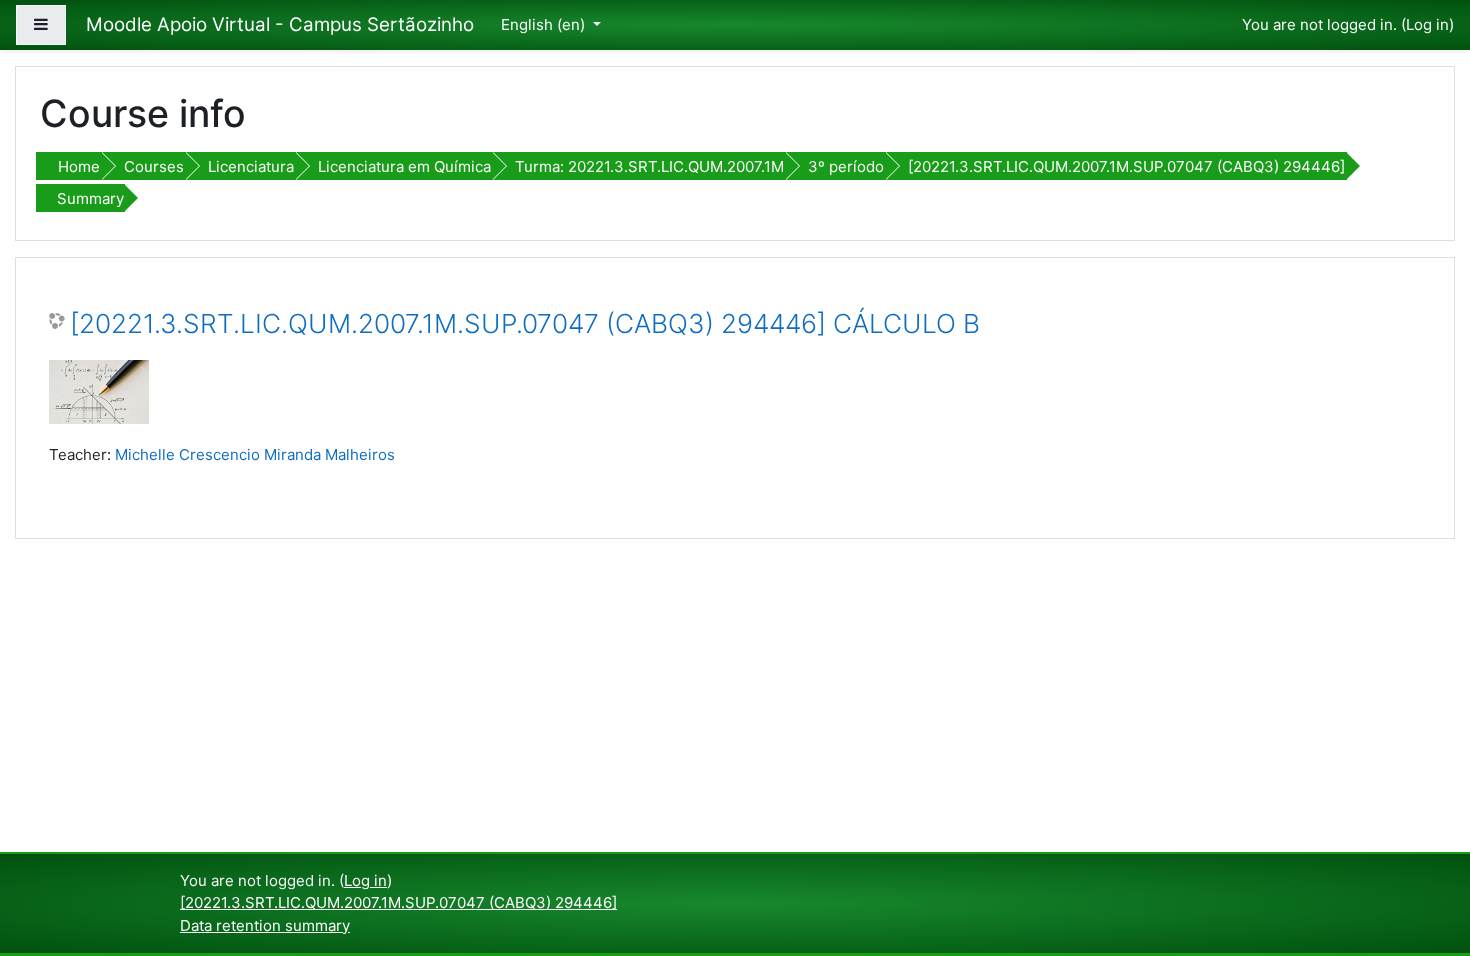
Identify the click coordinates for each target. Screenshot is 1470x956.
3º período (846, 166)
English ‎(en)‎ (545, 24)
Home (79, 166)
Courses (154, 166)
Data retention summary (265, 925)
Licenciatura (251, 166)
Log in (1427, 24)
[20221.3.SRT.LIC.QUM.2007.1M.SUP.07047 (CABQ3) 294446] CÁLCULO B (525, 323)
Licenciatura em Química (404, 166)
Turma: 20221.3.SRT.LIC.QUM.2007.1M (649, 166)
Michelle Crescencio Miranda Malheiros (255, 454)
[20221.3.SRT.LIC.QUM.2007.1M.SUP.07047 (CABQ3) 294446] (1126, 166)
